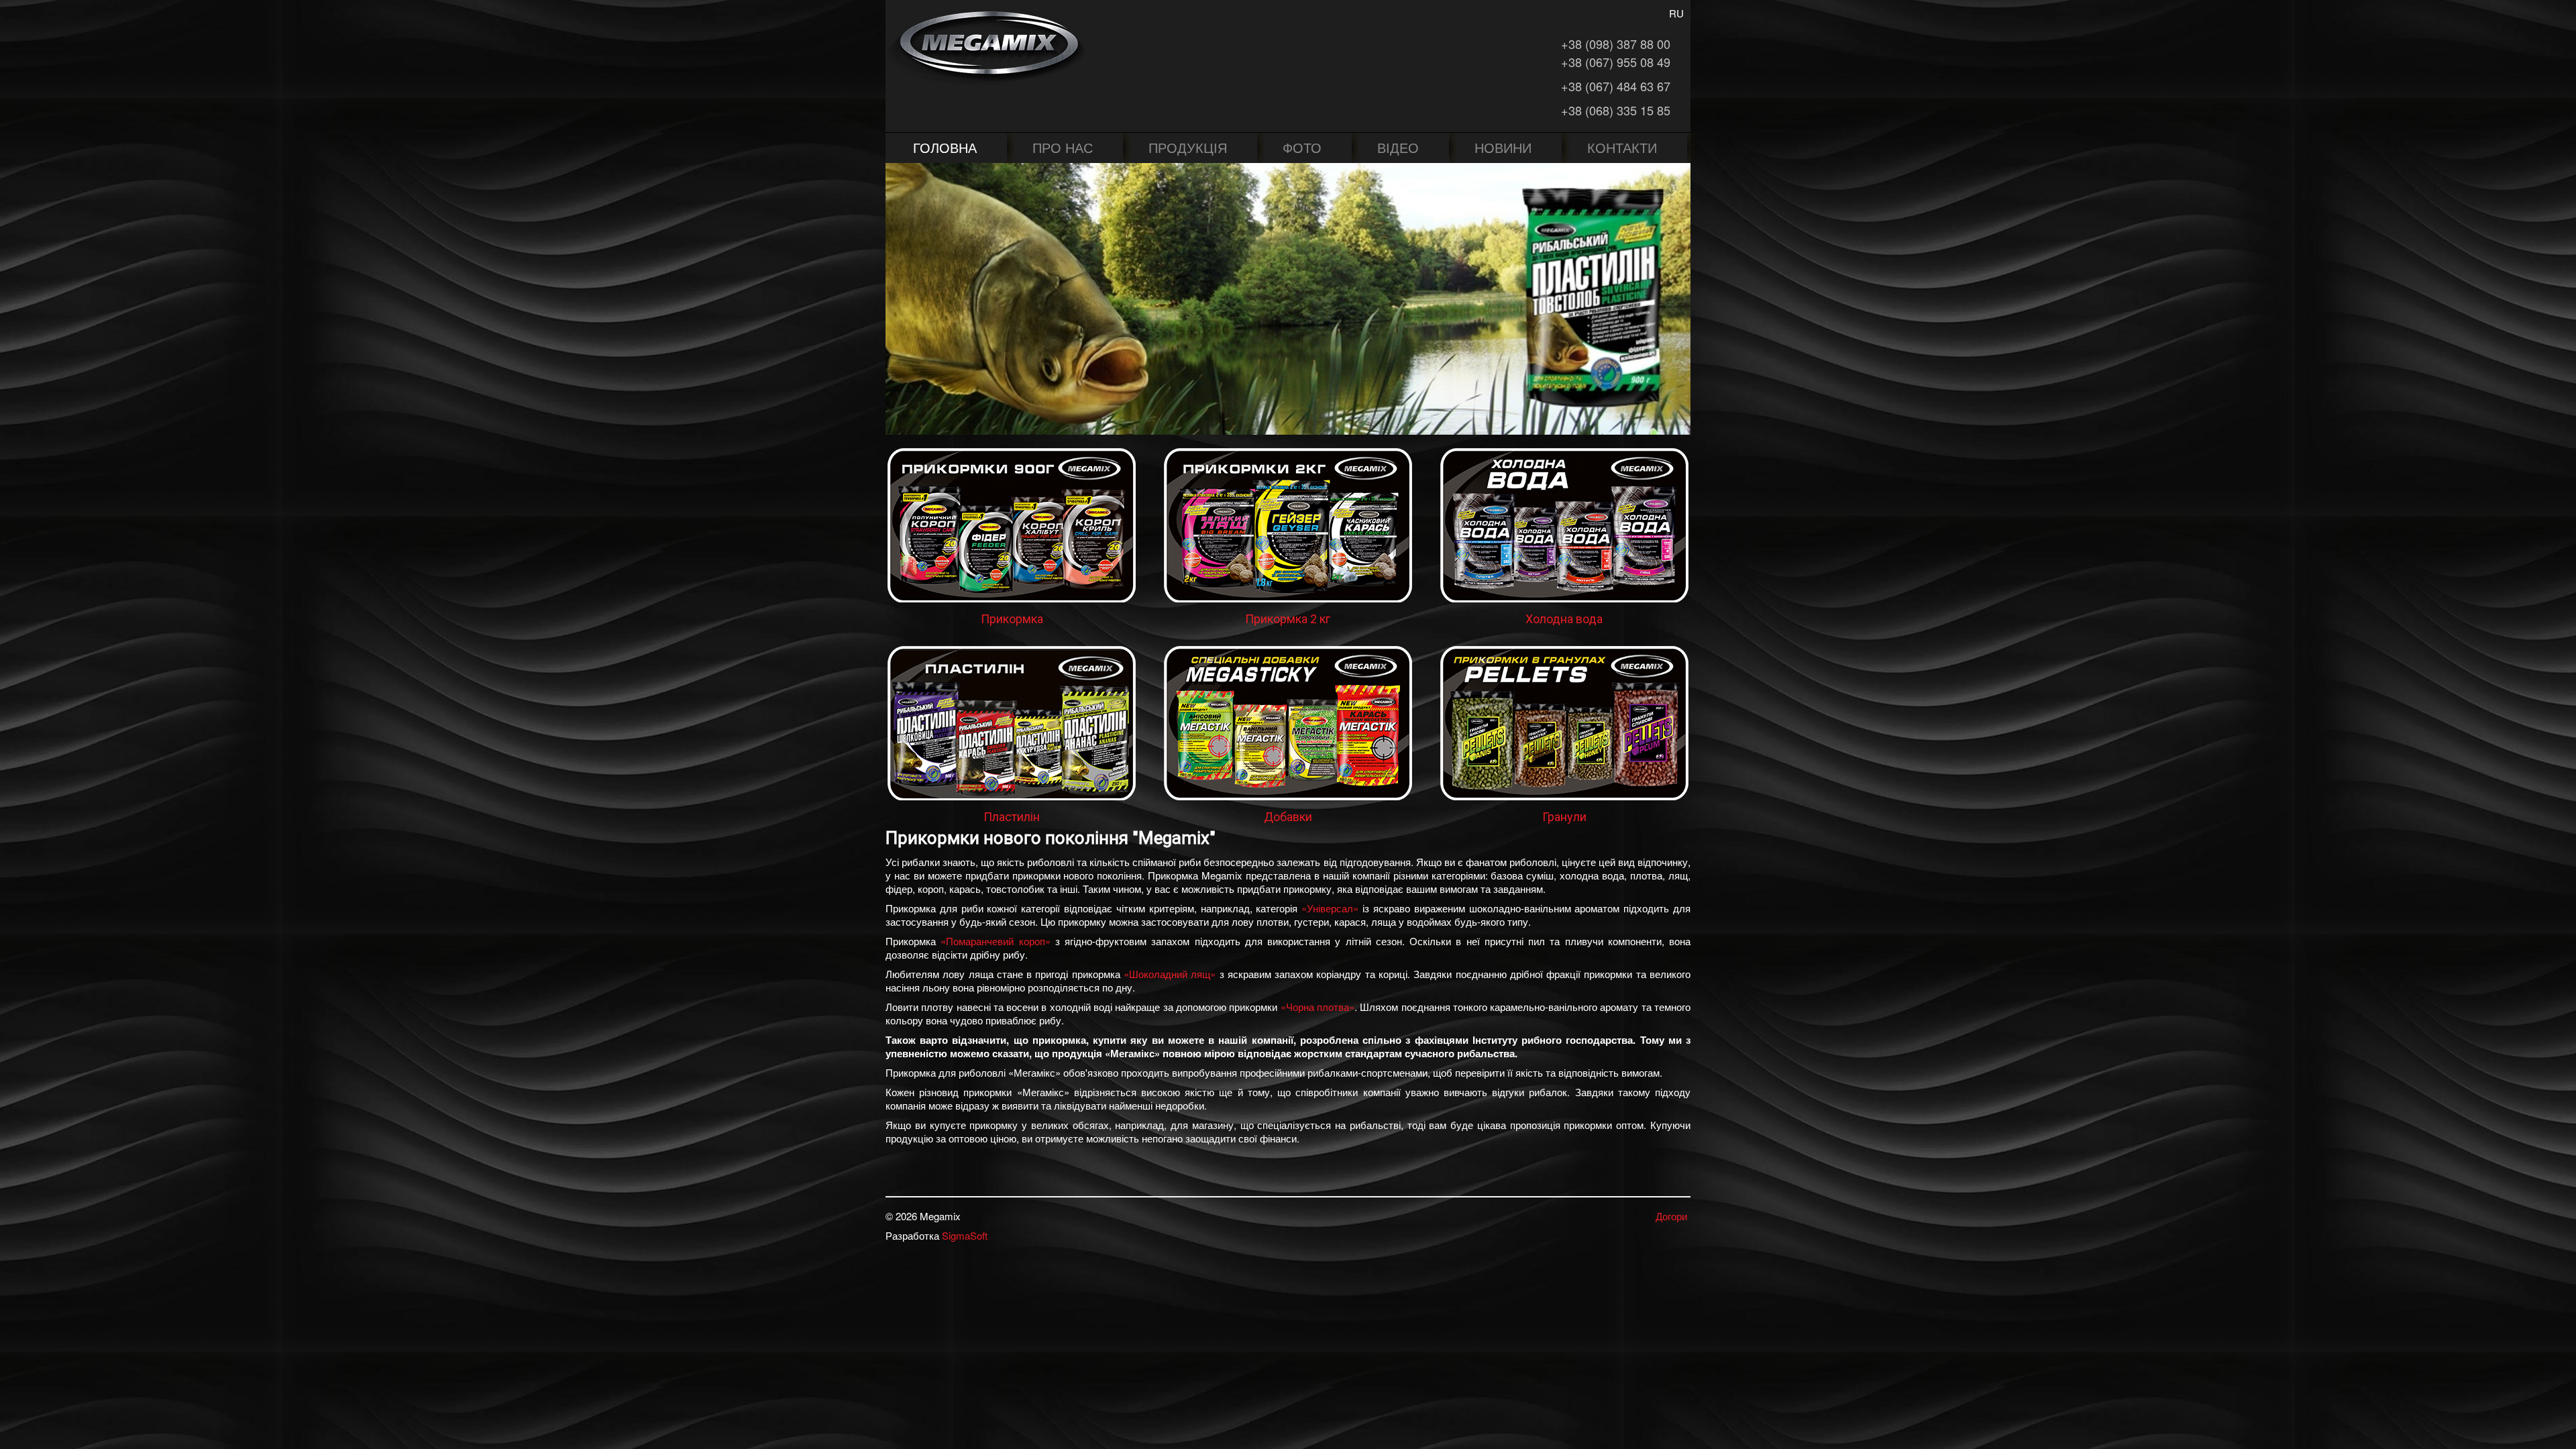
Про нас (1063, 147)
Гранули (1564, 817)
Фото (1302, 147)
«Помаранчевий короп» (995, 941)
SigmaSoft (965, 1235)
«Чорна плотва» (1318, 1007)
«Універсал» (1330, 908)
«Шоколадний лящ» (1170, 974)
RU (1676, 13)
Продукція (1188, 147)
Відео (1398, 147)
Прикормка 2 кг (1288, 619)
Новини (1503, 147)
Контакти (1622, 147)
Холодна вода (1564, 619)
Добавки (1288, 817)
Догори (1671, 1216)
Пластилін (1012, 817)
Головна (945, 147)
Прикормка (1012, 619)
